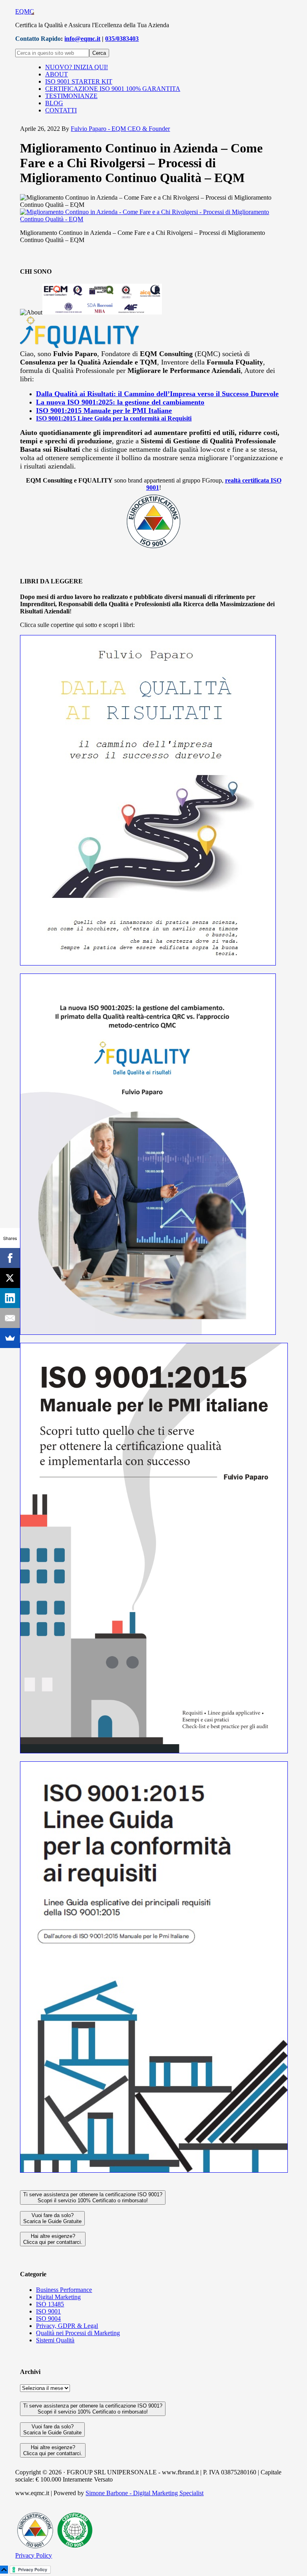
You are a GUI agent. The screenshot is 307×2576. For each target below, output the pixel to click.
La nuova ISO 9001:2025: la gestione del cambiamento (120, 402)
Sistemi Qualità (55, 2340)
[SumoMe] (10, 1338)
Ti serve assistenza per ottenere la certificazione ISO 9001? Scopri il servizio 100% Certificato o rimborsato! (93, 2197)
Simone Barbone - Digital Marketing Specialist (145, 2493)
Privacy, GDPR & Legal (67, 2326)
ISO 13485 (50, 2304)
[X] (10, 1278)
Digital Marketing (58, 2297)
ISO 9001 (48, 2311)
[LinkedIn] (10, 1298)
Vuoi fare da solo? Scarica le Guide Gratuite (52, 2218)
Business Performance (64, 2290)
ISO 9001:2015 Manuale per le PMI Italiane (104, 411)
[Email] (10, 1318)
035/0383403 (122, 39)
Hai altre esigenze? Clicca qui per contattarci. (53, 2239)
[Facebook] (10, 1258)
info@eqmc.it (82, 39)
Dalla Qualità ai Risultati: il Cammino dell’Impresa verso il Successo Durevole (157, 394)
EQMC (25, 11)
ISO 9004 (48, 2319)
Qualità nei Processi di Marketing (78, 2333)
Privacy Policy (34, 2555)
